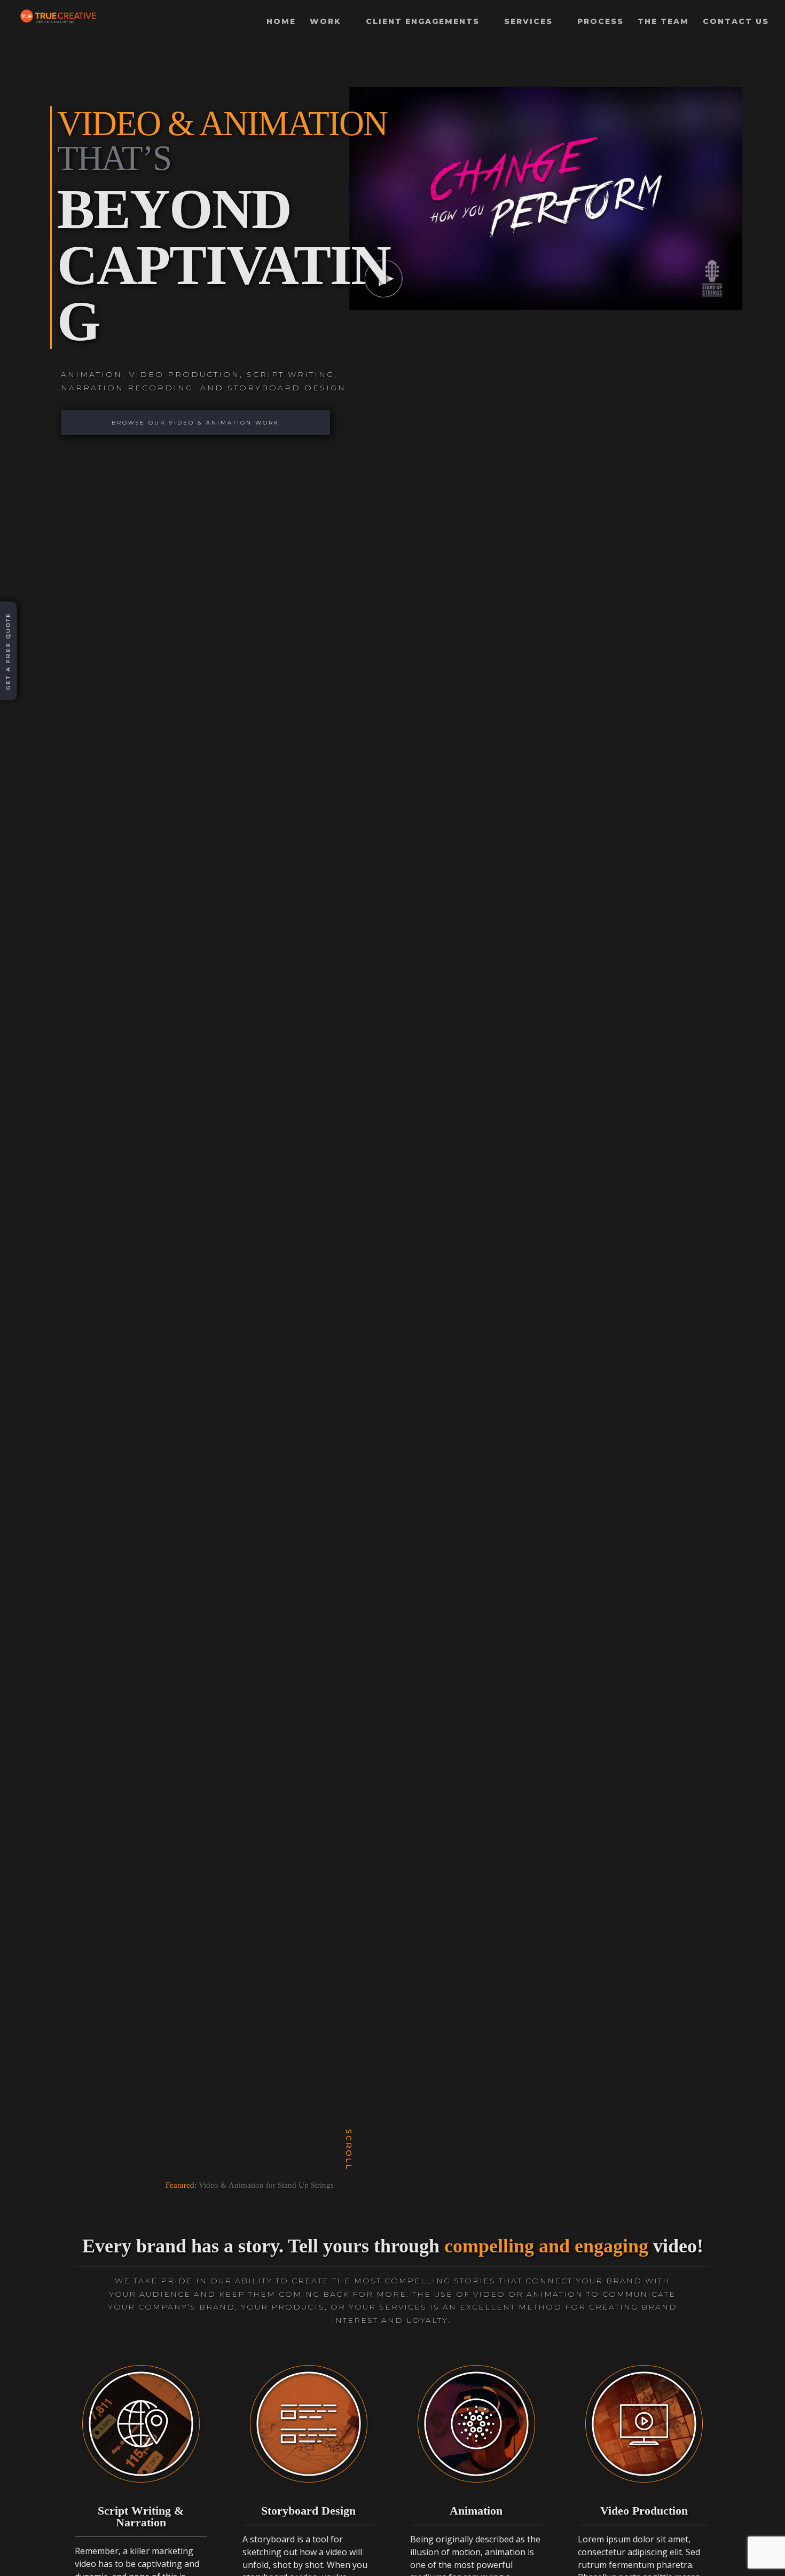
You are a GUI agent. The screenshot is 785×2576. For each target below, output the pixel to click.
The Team (663, 22)
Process (600, 22)
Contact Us (736, 22)
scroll (348, 2152)
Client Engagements (423, 22)
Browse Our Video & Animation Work (195, 423)
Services (528, 22)
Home (281, 22)
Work (325, 22)
